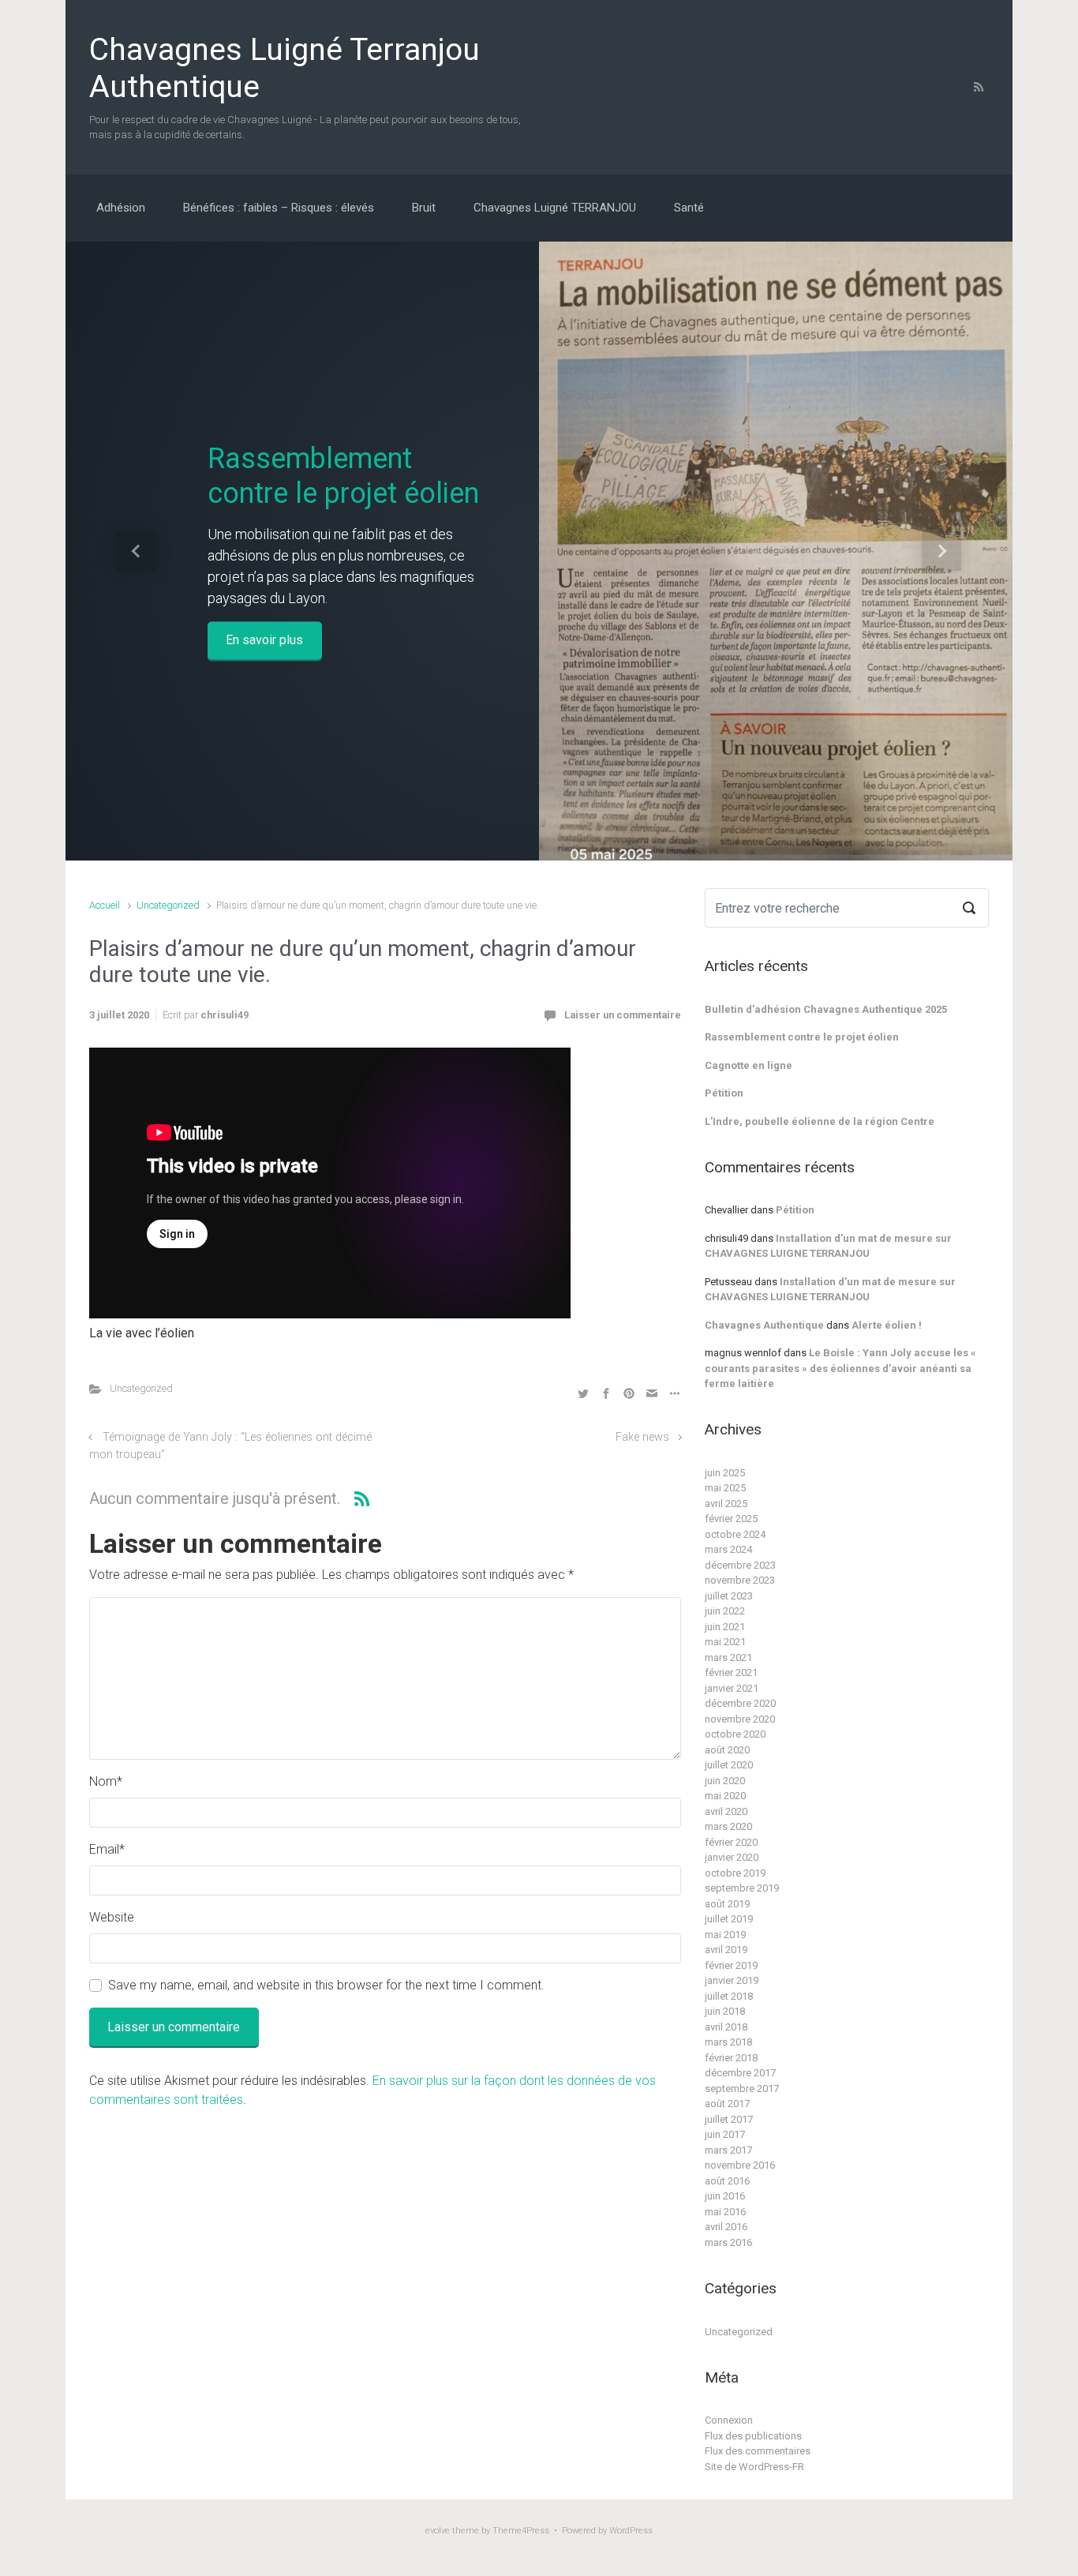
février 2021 (731, 1672)
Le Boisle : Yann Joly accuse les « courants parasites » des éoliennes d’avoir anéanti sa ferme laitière (840, 1368)
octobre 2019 (735, 1873)
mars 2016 (728, 2242)
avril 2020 (726, 1811)
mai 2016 (725, 2212)
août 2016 (727, 2181)
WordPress (631, 2531)
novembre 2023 (740, 1580)
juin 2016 (725, 2196)
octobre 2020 (735, 1734)
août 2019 (727, 1904)
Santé (689, 208)
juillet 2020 (729, 1765)
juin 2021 (725, 1627)
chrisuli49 (225, 1015)
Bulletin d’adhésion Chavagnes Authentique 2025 (826, 1009)
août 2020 (727, 1750)
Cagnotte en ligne (749, 1065)
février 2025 (731, 1519)
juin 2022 (725, 1611)
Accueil (105, 905)
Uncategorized (168, 905)
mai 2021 (725, 1642)
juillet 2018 (729, 1996)
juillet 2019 (729, 1919)
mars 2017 (728, 2150)
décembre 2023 (740, 1565)
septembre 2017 (742, 2089)
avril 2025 (726, 1504)
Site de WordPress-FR (754, 2467)
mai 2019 (725, 1935)
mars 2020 (728, 1826)
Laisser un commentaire (623, 1015)
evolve (438, 2531)
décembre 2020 (740, 1703)
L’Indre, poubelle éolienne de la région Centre (820, 1121)
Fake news (642, 1437)
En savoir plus (264, 640)
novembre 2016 (740, 2165)
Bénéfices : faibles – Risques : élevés (279, 208)
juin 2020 (725, 1781)
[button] (137, 551)
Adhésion (121, 208)
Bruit (424, 208)
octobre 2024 (735, 1534)
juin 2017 (725, 2134)
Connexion (729, 2420)
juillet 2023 (729, 1596)
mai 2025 (725, 1488)
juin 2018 (725, 2011)
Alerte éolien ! (887, 1325)
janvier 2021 (732, 1688)
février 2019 (731, 1965)
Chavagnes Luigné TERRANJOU (555, 208)
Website (112, 1917)
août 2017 (727, 2104)
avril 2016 (726, 2227)
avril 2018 (726, 2027)
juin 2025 (725, 1473)
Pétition (724, 1093)
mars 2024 (728, 1549)
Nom (106, 1781)
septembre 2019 (742, 1888)
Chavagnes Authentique (764, 1325)
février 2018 (731, 2058)
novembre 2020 (740, 1719)
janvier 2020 (732, 1857)
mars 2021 (728, 1657)
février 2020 (731, 1842)
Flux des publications (753, 2436)
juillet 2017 (729, 2119)
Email (107, 1849)
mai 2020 (725, 1796)
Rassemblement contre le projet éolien (343, 476)
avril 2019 (726, 1950)
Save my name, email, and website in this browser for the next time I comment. (326, 1985)
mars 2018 (728, 2042)
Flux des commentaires (758, 2451)
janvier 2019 (732, 1980)
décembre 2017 (740, 2073)
